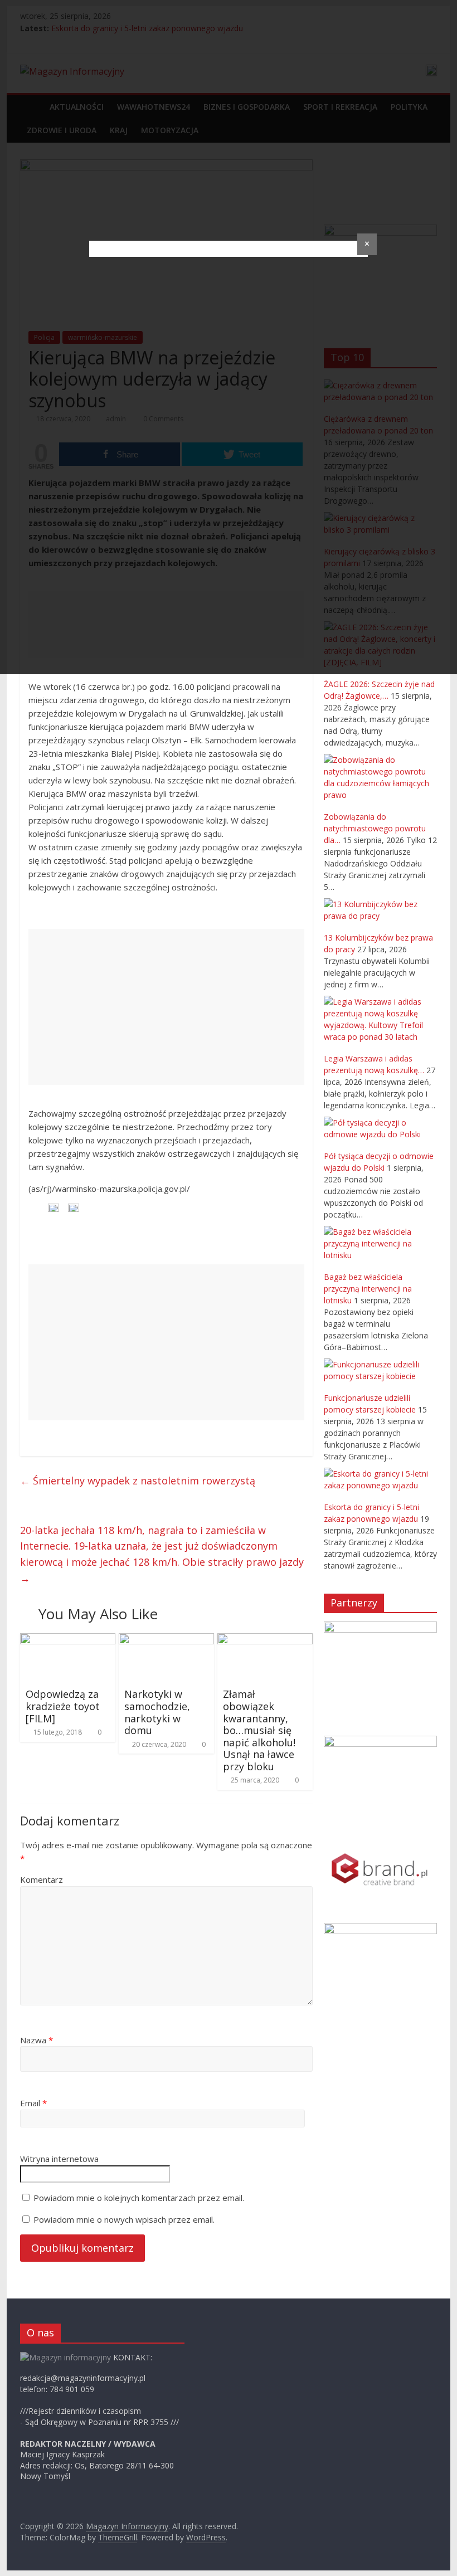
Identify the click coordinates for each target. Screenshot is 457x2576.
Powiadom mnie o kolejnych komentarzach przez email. (139, 2198)
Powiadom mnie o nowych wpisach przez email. (124, 2219)
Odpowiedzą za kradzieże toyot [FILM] (63, 1706)
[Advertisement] (166, 1007)
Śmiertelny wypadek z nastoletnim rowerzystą (138, 1481)
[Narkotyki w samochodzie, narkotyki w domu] (166, 1640)
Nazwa (37, 2040)
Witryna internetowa (59, 2159)
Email (33, 2103)
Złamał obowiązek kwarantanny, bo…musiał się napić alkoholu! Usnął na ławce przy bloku (259, 1730)
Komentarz (42, 1879)
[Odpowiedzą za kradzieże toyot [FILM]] (68, 1640)
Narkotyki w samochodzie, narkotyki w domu (157, 1712)
